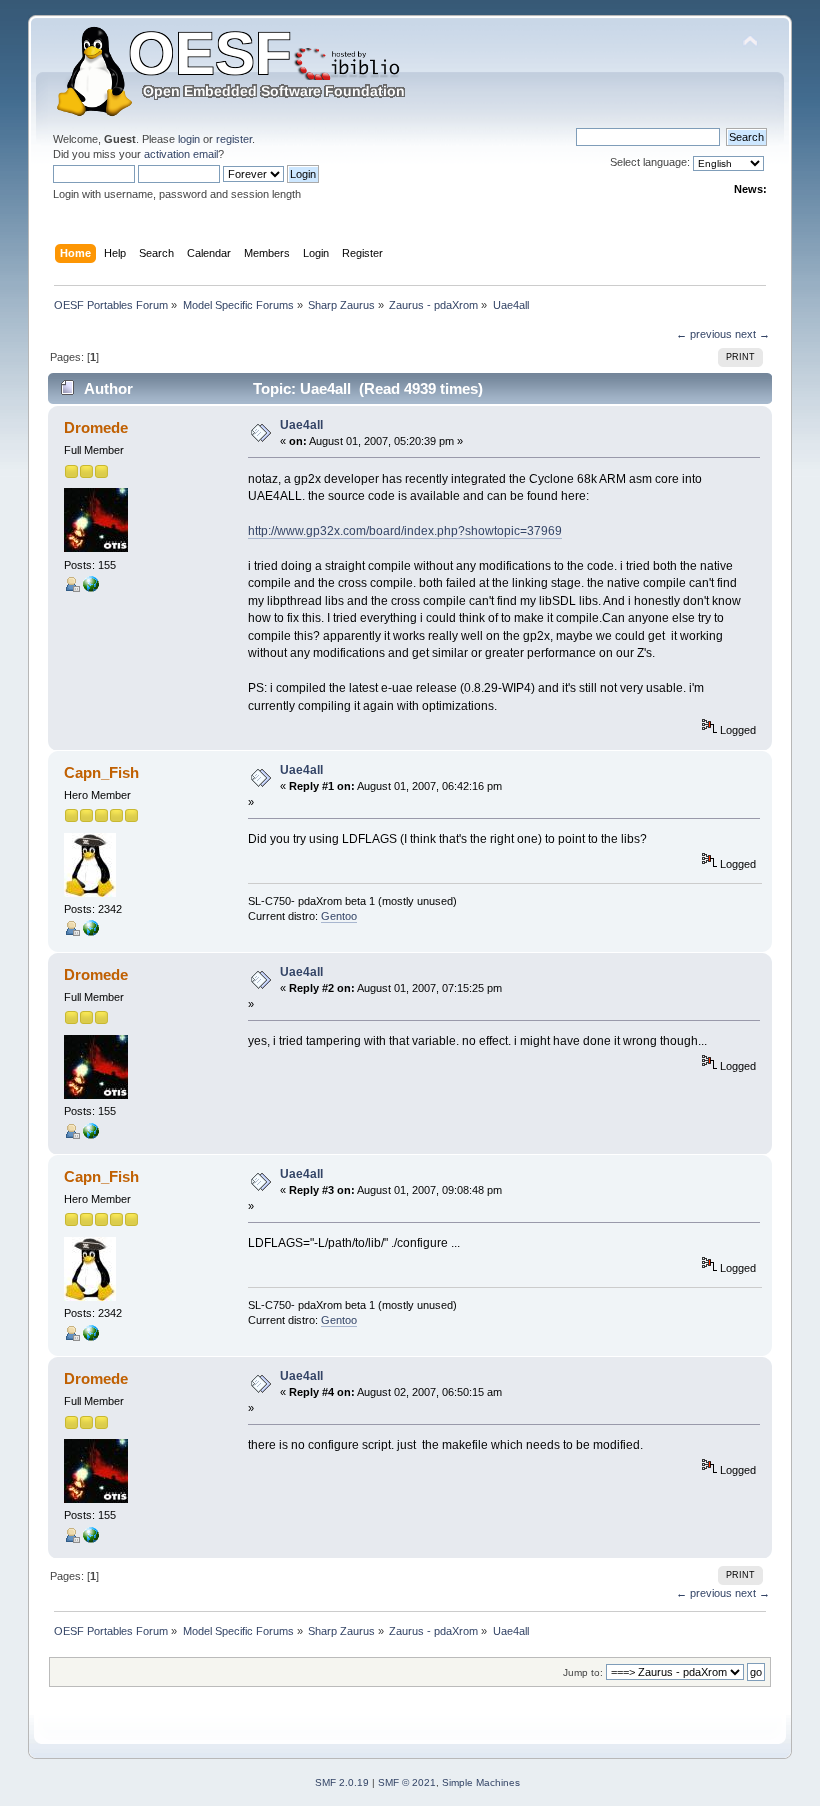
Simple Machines (481, 1782)
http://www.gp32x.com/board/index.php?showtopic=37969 (405, 531)
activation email (181, 154)
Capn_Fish (101, 772)
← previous (704, 334)
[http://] (91, 588)
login (189, 139)
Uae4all (301, 425)
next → (752, 334)
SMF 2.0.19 (342, 1782)
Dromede (96, 427)
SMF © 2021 (407, 1782)
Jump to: (583, 1672)
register (234, 139)
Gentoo (339, 916)
